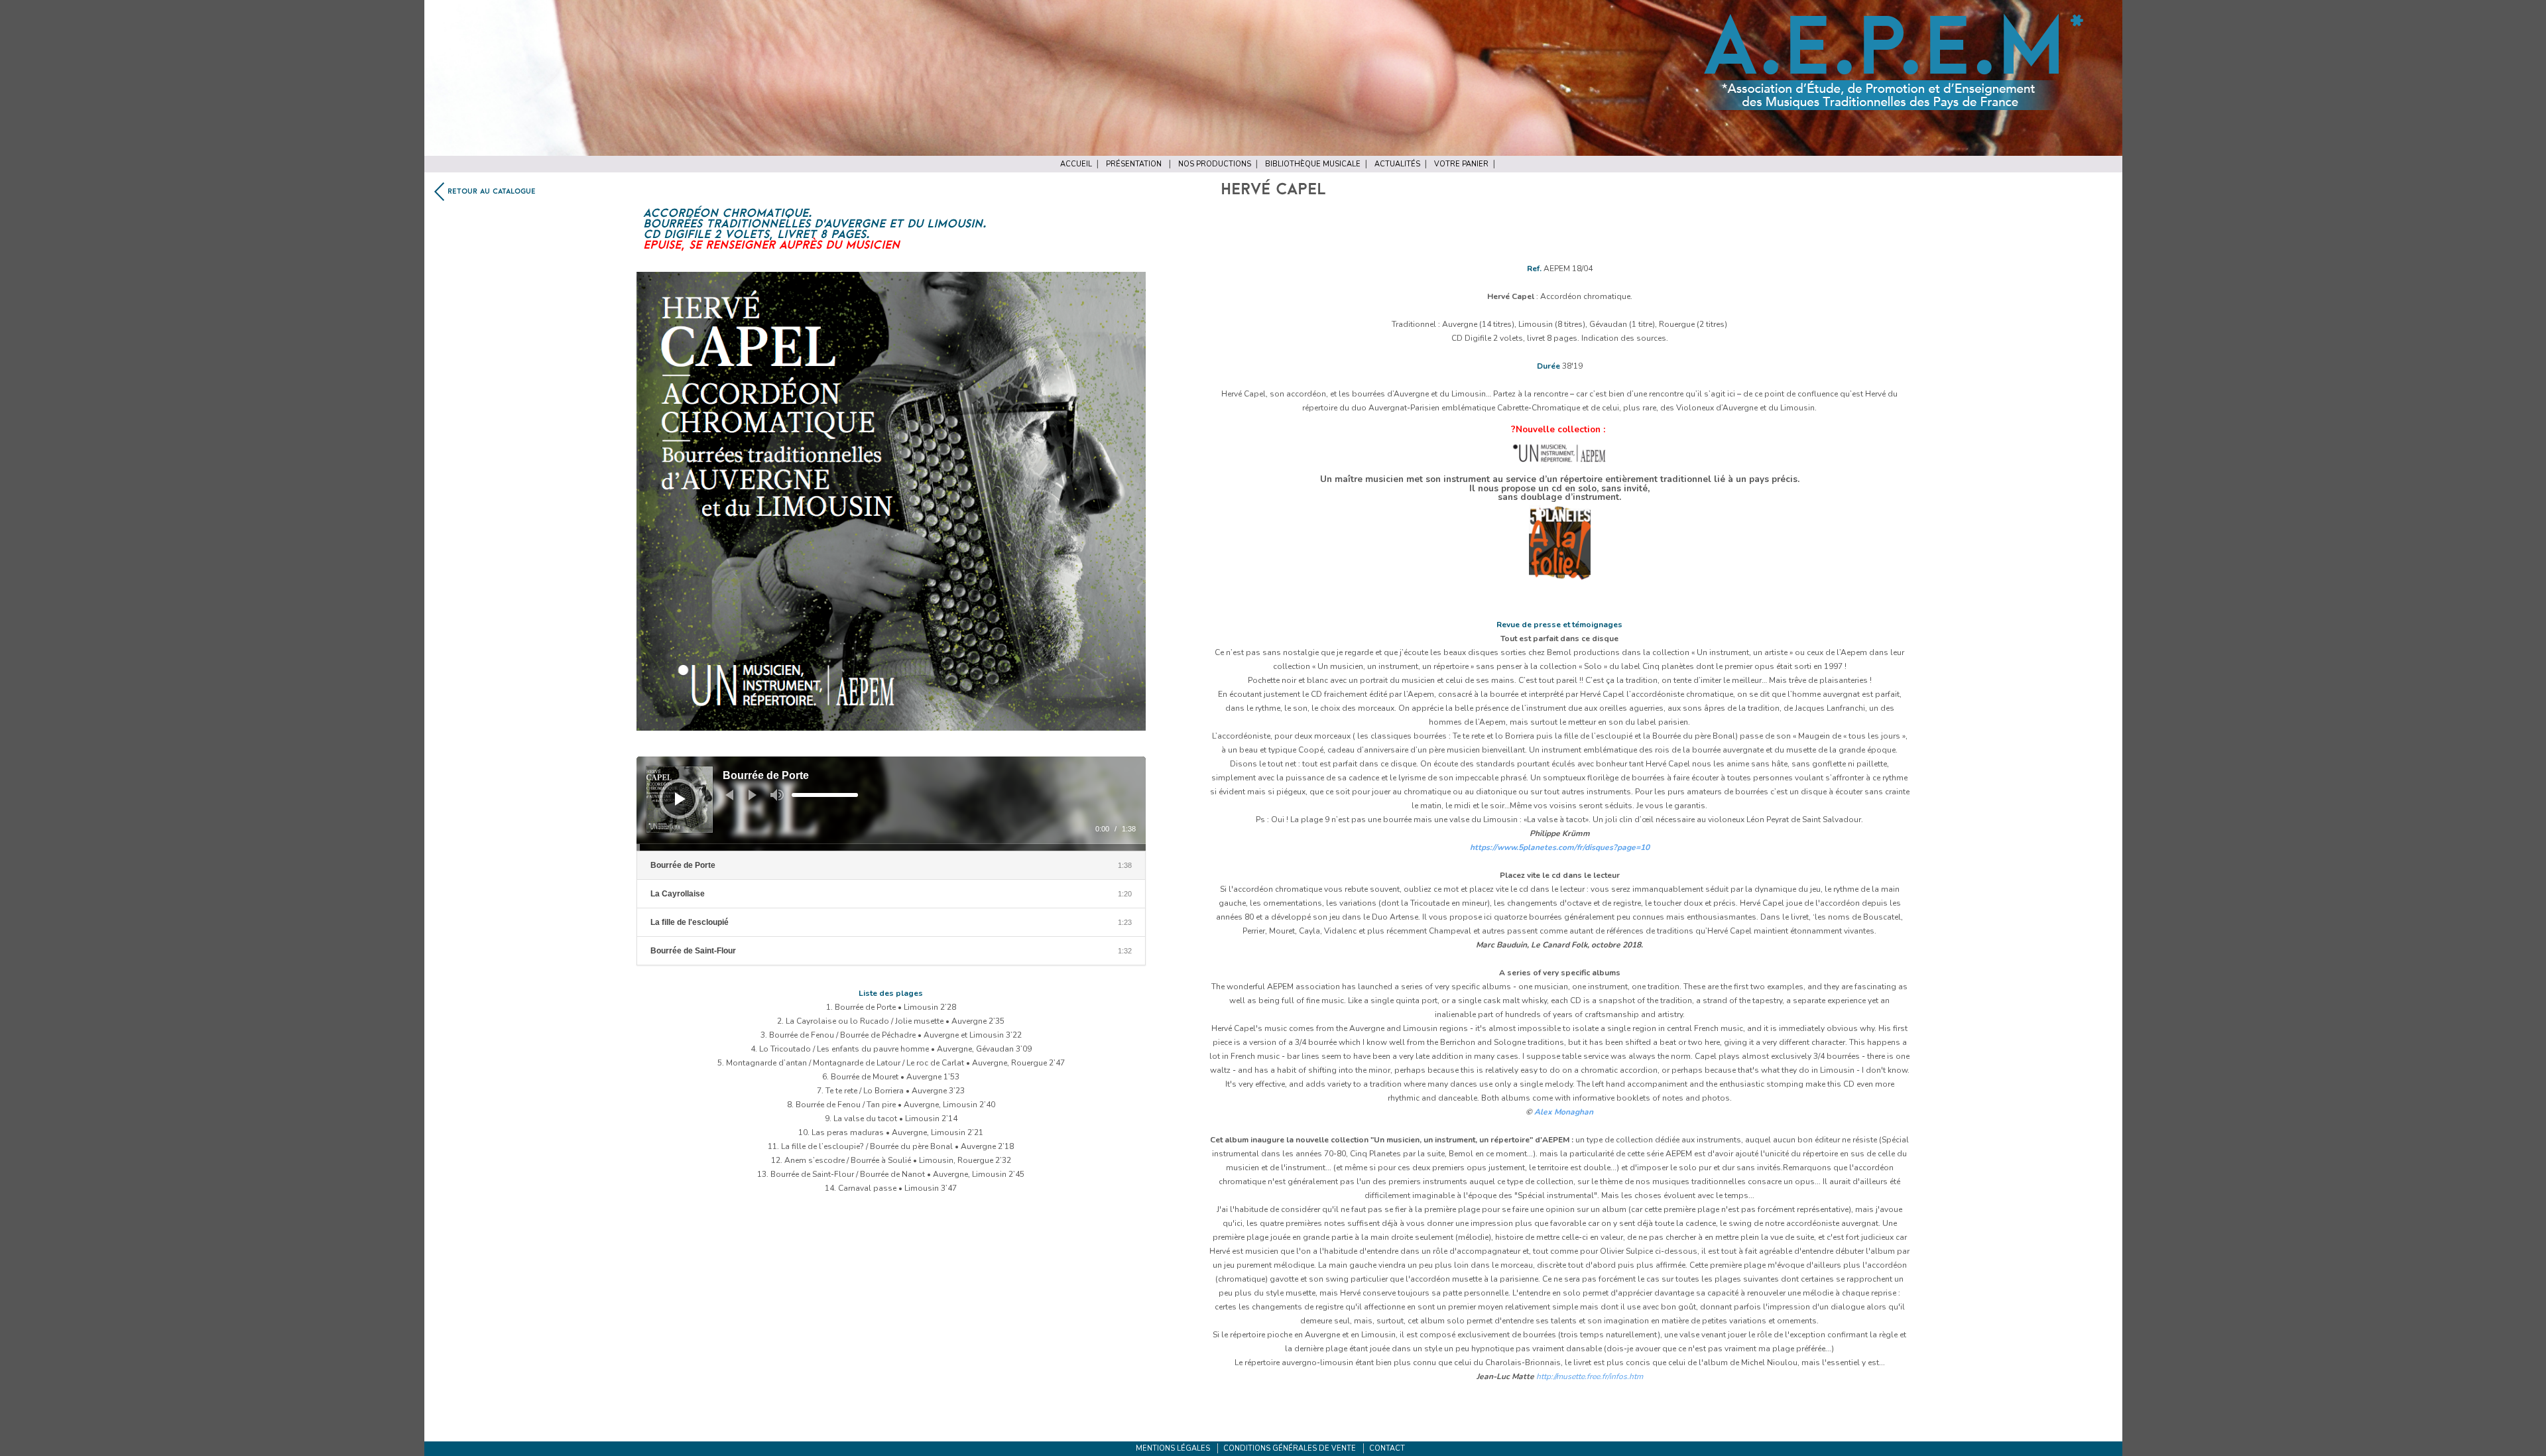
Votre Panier (1461, 164)
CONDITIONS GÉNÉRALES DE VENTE (1290, 1448)
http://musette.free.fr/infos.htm (1590, 1376)
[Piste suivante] (753, 795)
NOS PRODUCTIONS (1215, 164)
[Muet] (777, 795)
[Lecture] (680, 799)
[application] (891, 804)
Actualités (1397, 164)
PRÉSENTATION (1134, 164)
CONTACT (1387, 1448)
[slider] (825, 795)
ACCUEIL (1076, 164)
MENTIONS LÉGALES (1173, 1448)
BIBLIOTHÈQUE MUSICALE (1313, 164)
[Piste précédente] (729, 795)
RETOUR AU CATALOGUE (492, 192)
